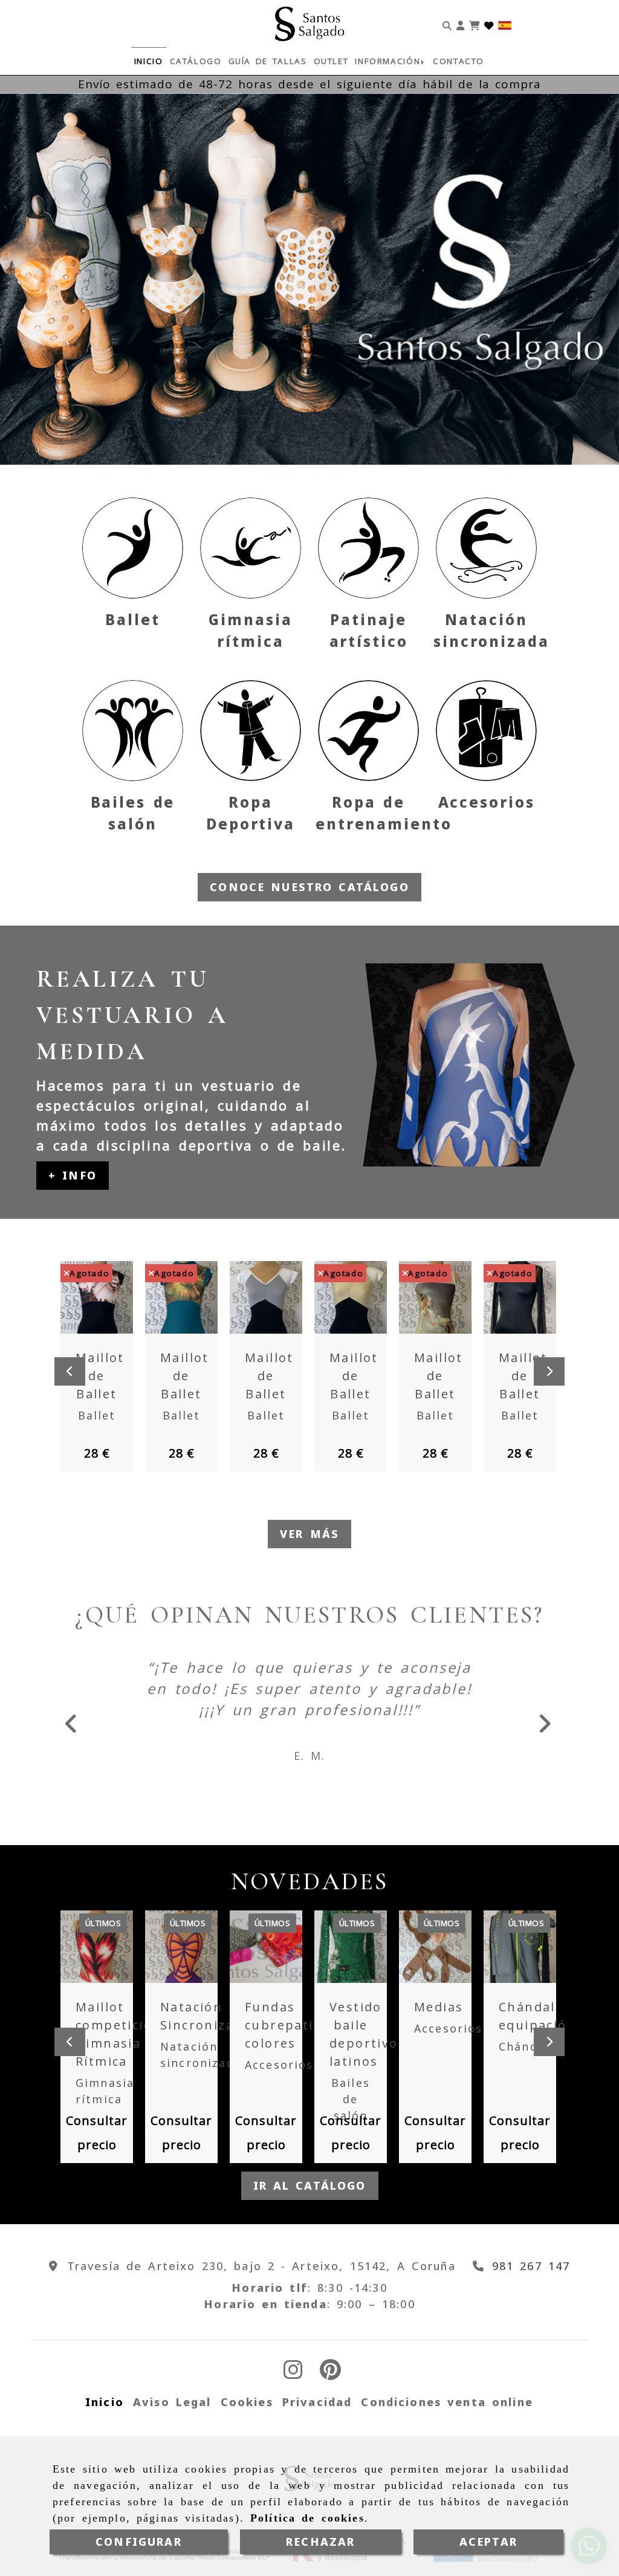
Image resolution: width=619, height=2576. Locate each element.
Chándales (531, 2057)
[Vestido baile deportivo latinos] (354, 1958)
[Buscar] (447, 24)
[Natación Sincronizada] (184, 1958)
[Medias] (438, 1958)
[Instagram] (293, 2384)
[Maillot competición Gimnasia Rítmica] (100, 1958)
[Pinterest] (330, 2384)
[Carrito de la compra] (474, 24)
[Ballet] (133, 548)
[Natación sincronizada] (486, 548)
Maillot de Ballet (100, 1376)
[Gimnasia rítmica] (251, 548)
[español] (505, 24)
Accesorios (487, 802)
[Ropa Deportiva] (251, 731)
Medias (439, 2018)
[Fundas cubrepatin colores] (269, 1958)
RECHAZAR (320, 2542)
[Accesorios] (486, 731)
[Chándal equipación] (523, 1958)
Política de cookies (307, 2518)
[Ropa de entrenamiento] (368, 731)
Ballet (132, 619)
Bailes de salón (351, 2110)
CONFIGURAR (139, 2542)
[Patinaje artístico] (368, 548)
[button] (460, 24)
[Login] (489, 24)
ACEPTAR (488, 2542)
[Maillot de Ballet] (100, 1297)
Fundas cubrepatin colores (284, 2036)
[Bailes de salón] (133, 731)
